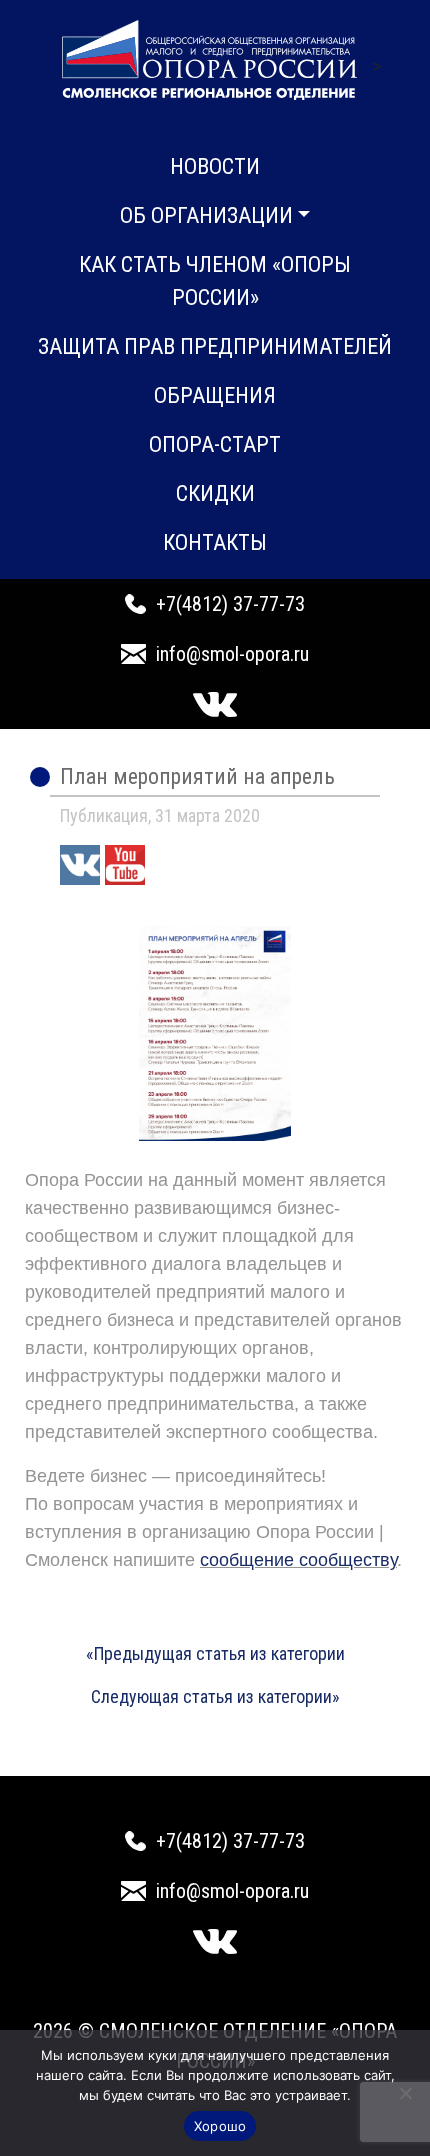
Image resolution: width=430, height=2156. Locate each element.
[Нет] (405, 2093)
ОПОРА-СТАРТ (215, 444)
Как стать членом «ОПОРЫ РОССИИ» (215, 281)
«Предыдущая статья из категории (215, 1653)
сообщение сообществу (298, 1560)
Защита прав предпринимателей (215, 346)
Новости (215, 166)
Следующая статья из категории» (215, 1696)
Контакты (215, 542)
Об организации (206, 215)
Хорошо (220, 2126)
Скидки (215, 493)
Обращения (215, 395)
